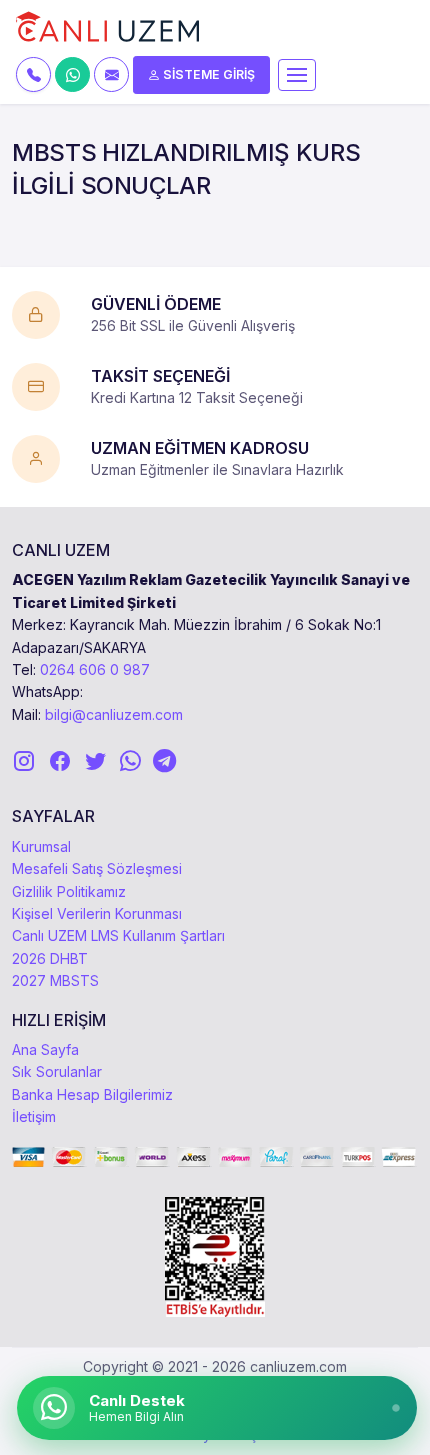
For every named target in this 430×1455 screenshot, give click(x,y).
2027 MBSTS (55, 980)
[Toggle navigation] (297, 75)
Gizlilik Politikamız (69, 891)
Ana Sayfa (45, 1049)
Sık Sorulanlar (57, 1071)
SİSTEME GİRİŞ (207, 74)
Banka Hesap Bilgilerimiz (92, 1094)
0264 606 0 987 (95, 669)
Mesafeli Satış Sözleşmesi (97, 868)
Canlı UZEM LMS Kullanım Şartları (118, 935)
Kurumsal (41, 846)
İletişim (34, 1116)
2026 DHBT (50, 958)
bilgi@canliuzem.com (114, 714)
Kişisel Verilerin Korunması (97, 913)
